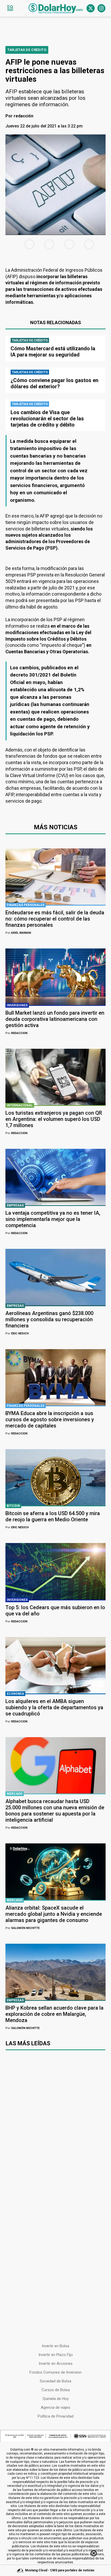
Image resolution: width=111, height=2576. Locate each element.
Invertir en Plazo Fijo (56, 2355)
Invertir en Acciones (56, 2364)
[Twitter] (91, 8)
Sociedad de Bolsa (55, 2381)
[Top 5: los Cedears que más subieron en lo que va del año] (55, 1571)
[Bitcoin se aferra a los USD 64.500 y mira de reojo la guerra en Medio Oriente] (55, 1477)
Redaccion (16, 1033)
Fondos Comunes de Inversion (55, 2372)
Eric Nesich (17, 1333)
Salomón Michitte (22, 1928)
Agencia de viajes (55, 2407)
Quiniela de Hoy (56, 2399)
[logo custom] (55, 8)
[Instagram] (101, 8)
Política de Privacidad (56, 2416)
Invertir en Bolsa (55, 2346)
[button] (10, 8)
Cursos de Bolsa (56, 2390)
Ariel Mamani (18, 933)
